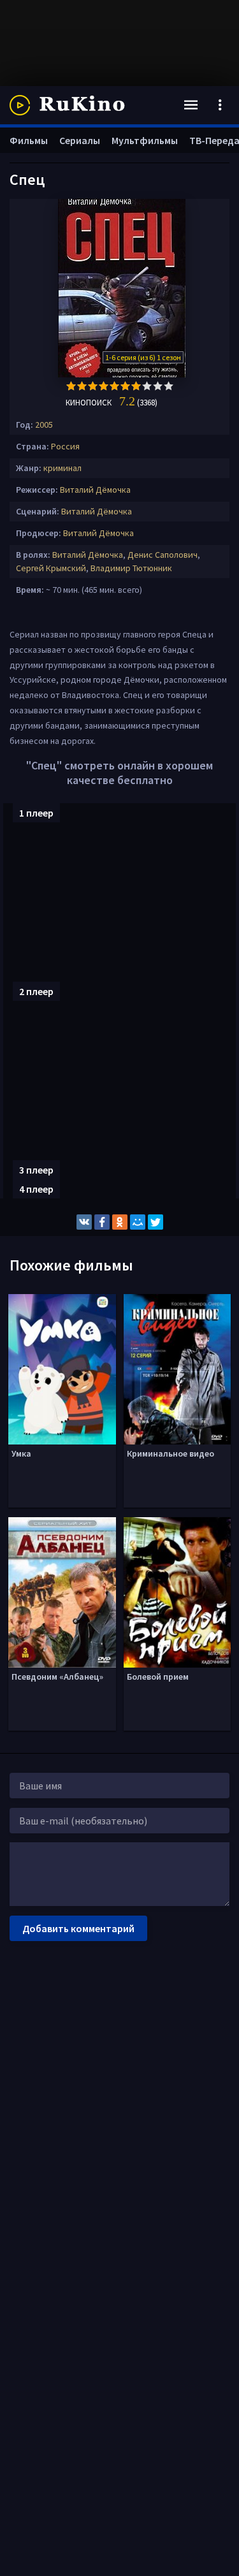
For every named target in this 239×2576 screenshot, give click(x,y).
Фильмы (29, 140)
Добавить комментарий (78, 1928)
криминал (62, 468)
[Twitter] (156, 1222)
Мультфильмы (145, 140)
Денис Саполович (163, 555)
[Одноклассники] (120, 1222)
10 (169, 386)
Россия (65, 446)
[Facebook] (102, 1222)
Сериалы (80, 140)
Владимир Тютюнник (131, 568)
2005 (44, 425)
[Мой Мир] (138, 1222)
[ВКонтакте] (84, 1222)
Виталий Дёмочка (95, 490)
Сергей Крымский (51, 568)
